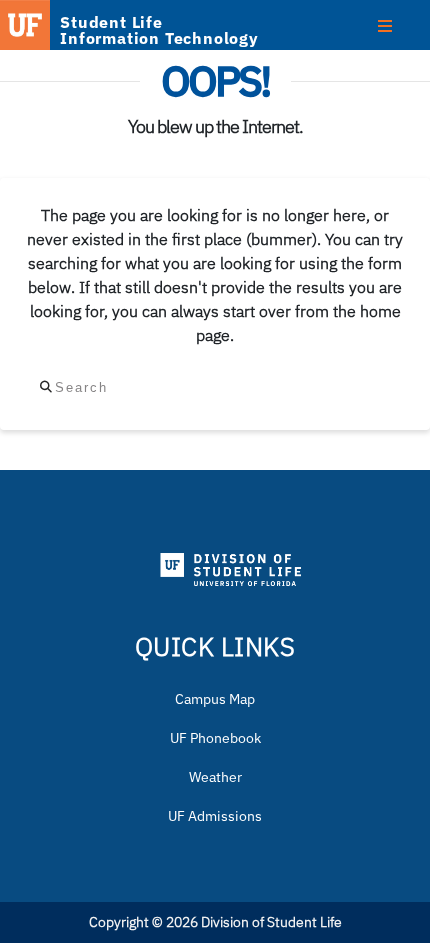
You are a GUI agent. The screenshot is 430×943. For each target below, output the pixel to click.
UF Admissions (215, 816)
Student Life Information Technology (159, 30)
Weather (215, 777)
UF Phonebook (215, 738)
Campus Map (215, 699)
